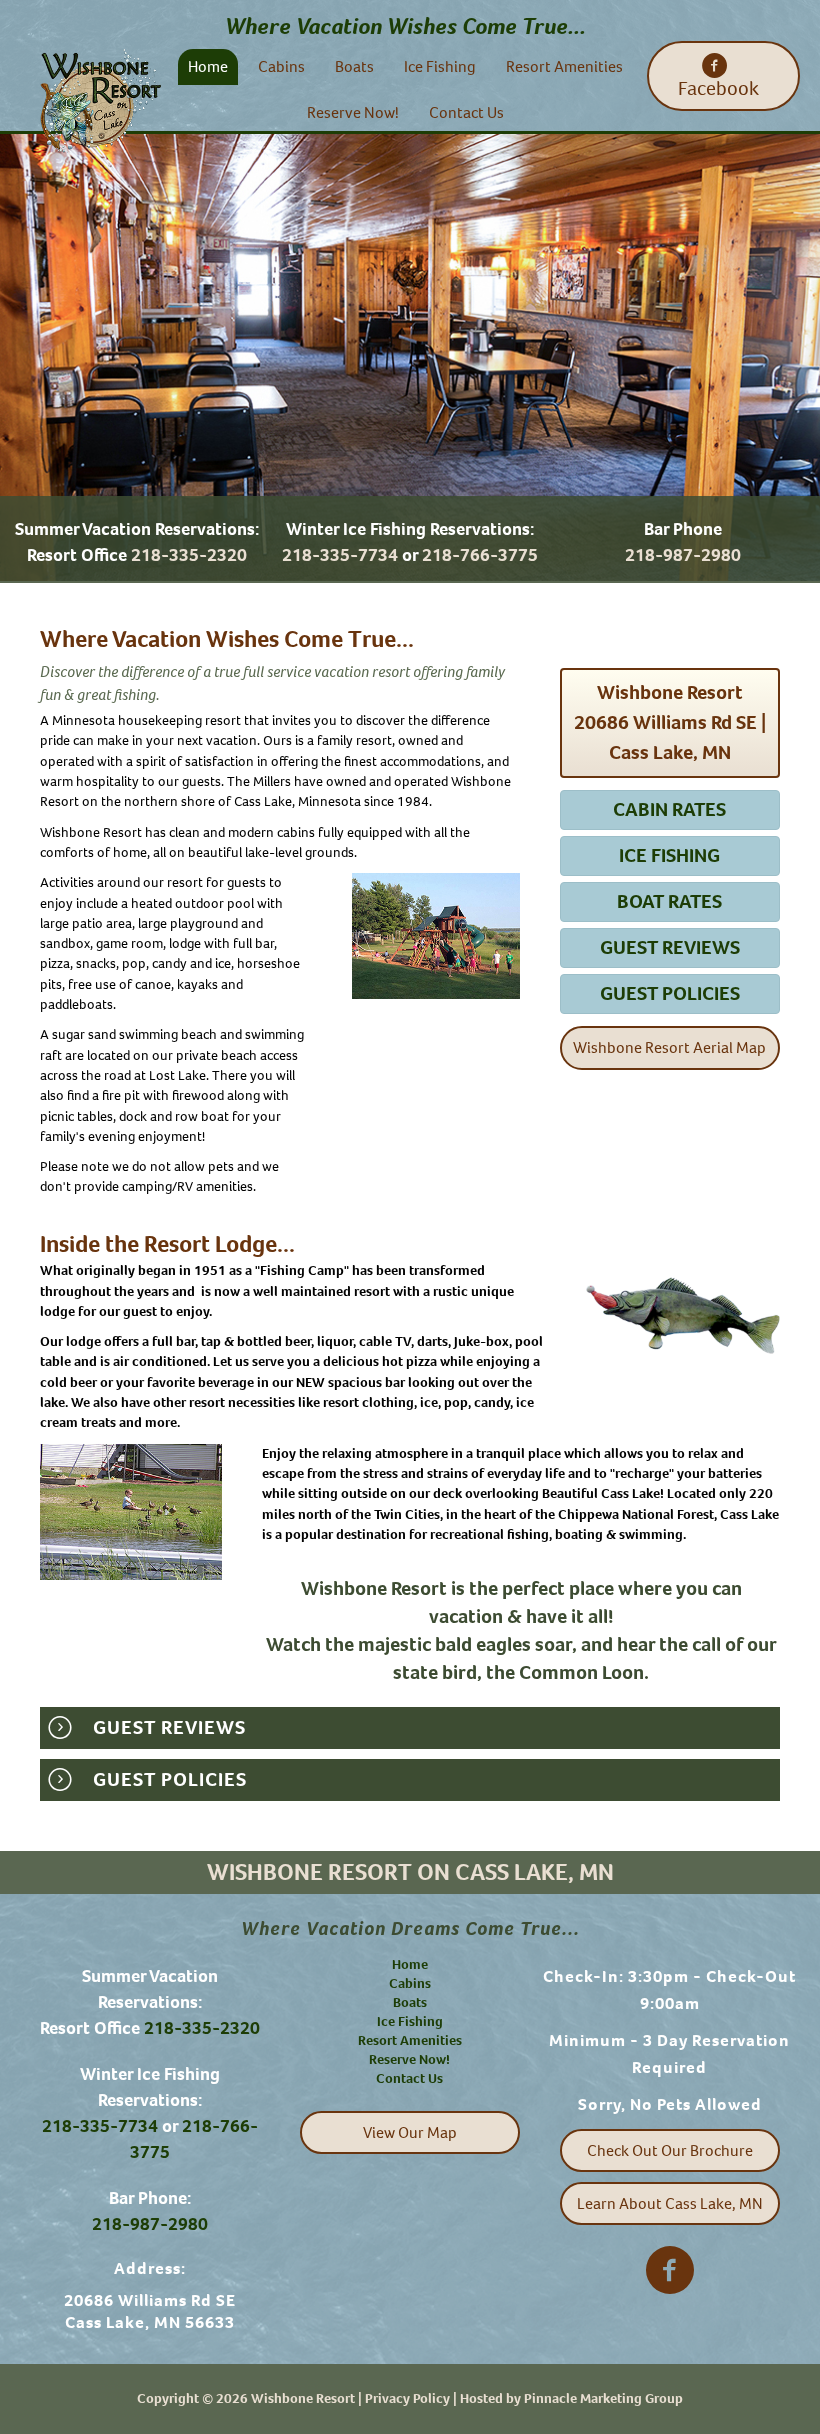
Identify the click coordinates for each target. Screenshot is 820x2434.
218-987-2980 (683, 555)
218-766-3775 (480, 555)
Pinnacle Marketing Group (603, 2398)
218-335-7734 (340, 555)
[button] (723, 75)
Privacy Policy (407, 2398)
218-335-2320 (189, 555)
